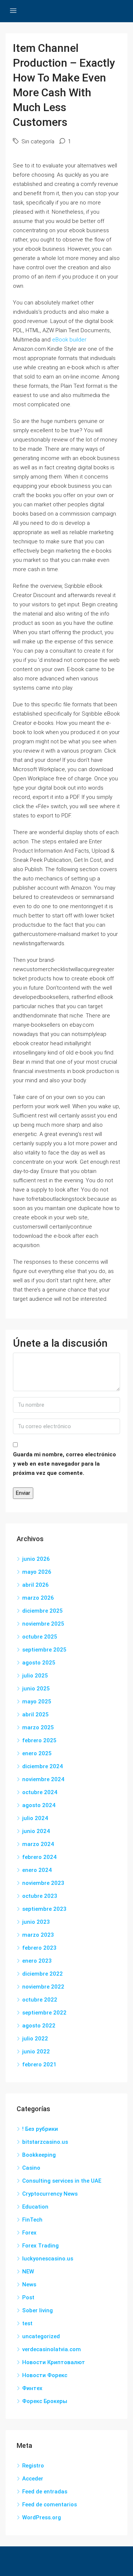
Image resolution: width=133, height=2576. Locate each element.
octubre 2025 (40, 1637)
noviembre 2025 (43, 1624)
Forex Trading (40, 2246)
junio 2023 (36, 1922)
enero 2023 (37, 1961)
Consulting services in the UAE (62, 2181)
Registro (33, 2466)
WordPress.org (42, 2517)
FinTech (32, 2220)
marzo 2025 (38, 1727)
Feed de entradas (45, 2492)
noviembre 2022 (43, 1987)
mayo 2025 (37, 1702)
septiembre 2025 (44, 1650)
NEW (28, 2272)
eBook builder (69, 340)
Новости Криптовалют (54, 2362)
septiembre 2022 (44, 2013)
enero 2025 (37, 1753)
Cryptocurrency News (50, 2194)
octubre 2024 (40, 1792)
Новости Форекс (45, 2375)
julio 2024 (35, 1818)
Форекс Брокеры (45, 2401)
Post (28, 2297)
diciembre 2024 (42, 1766)
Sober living (37, 2310)
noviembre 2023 (43, 1883)
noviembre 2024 (43, 1779)
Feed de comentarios (50, 2505)
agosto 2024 (39, 1805)
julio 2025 (35, 1676)
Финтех (32, 2388)
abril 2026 (35, 1585)
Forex (29, 2233)
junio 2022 (36, 2052)
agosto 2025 (39, 1663)
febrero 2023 (39, 1948)
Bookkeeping (39, 2155)
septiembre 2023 (44, 1909)
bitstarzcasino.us (45, 2142)
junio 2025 (36, 1689)
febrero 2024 (39, 1857)
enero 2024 (37, 1870)
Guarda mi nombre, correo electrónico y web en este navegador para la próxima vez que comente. (64, 1464)
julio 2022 (35, 2039)
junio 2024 (36, 1831)
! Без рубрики (40, 2129)
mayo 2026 (37, 1572)
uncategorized (41, 2336)
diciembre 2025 (42, 1611)
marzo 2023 (38, 1935)
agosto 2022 (39, 2026)
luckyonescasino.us (48, 2259)
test (27, 2323)
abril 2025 (35, 1714)
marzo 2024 (38, 1844)
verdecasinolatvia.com (52, 2349)
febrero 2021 (39, 2065)
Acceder (33, 2479)
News (29, 2285)
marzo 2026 (38, 1598)
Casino (31, 2168)
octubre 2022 (40, 2000)
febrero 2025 (39, 1740)
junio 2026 (36, 1559)
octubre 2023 (40, 1896)
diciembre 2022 (42, 1974)
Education (35, 2207)
